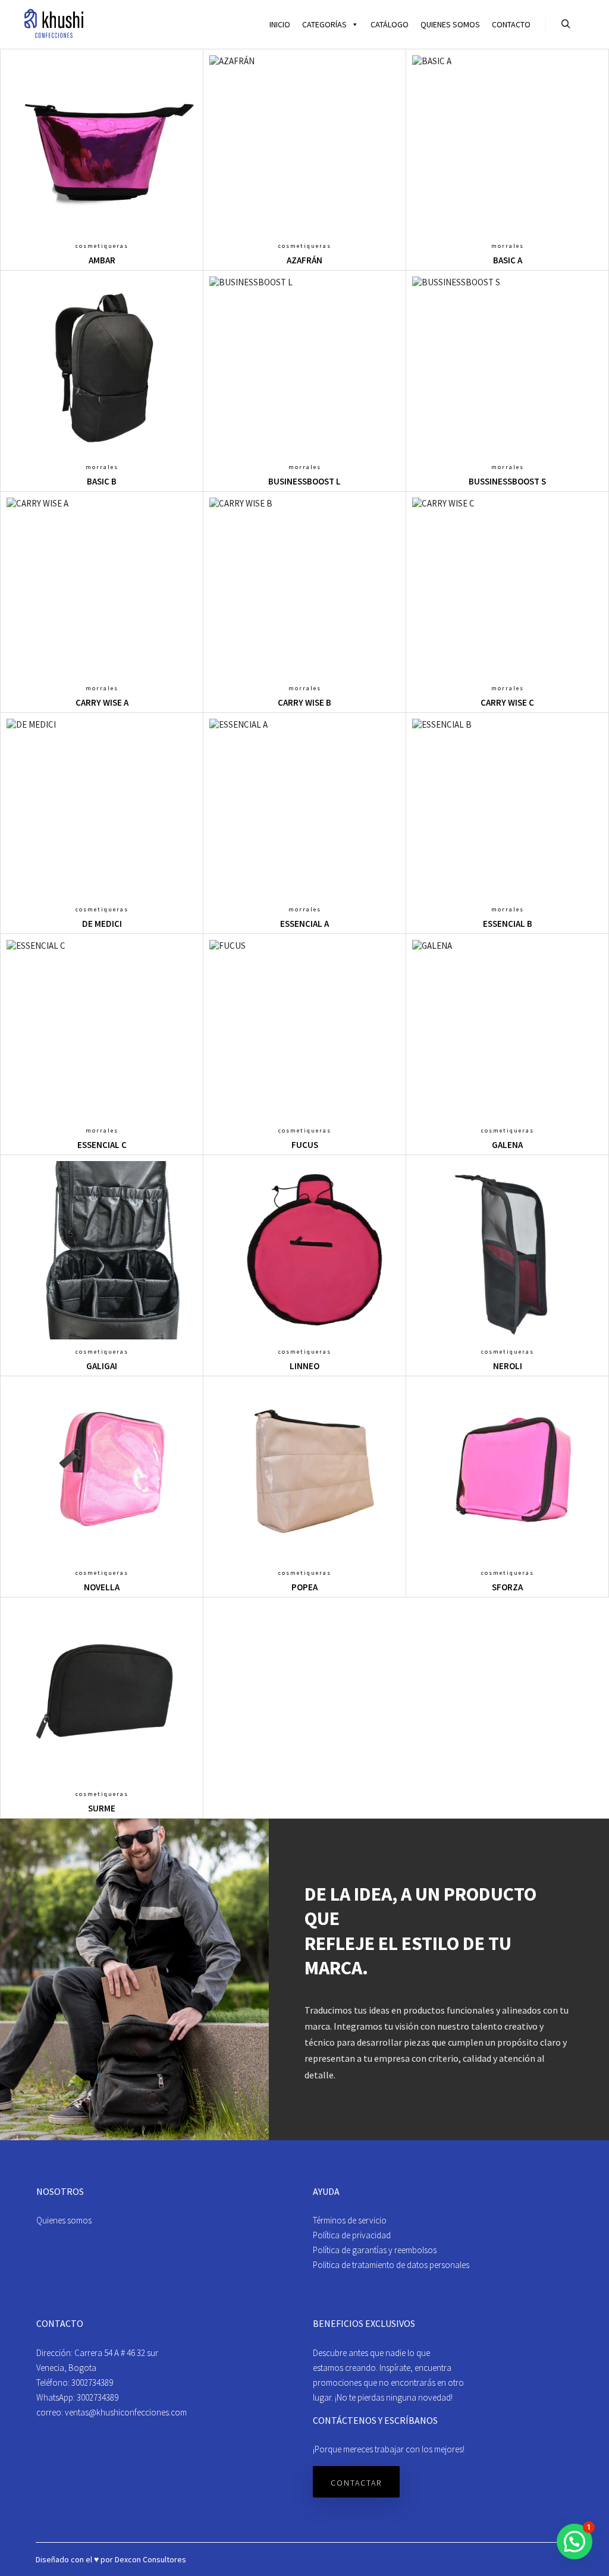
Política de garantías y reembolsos (375, 2250)
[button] (575, 2542)
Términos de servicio (350, 2220)
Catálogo (390, 24)
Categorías (324, 24)
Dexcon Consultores (150, 2559)
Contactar (356, 2483)
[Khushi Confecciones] (54, 24)
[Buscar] (566, 24)
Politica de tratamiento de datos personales (391, 2265)
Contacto (511, 24)
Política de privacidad (352, 2235)
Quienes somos (450, 24)
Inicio (280, 24)
